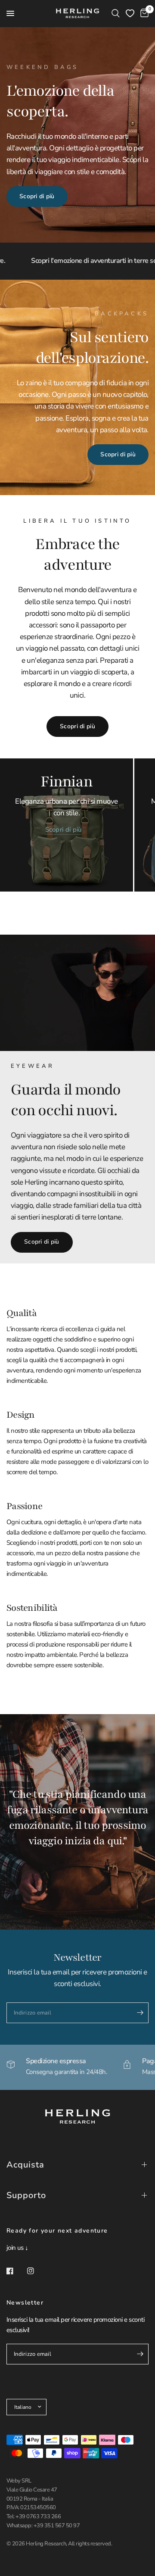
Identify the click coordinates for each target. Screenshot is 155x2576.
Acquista (25, 2165)
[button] (37, 196)
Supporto (26, 2195)
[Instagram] (37, 2271)
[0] (143, 13)
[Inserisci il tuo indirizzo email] (140, 2013)
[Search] (116, 13)
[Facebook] (16, 2271)
